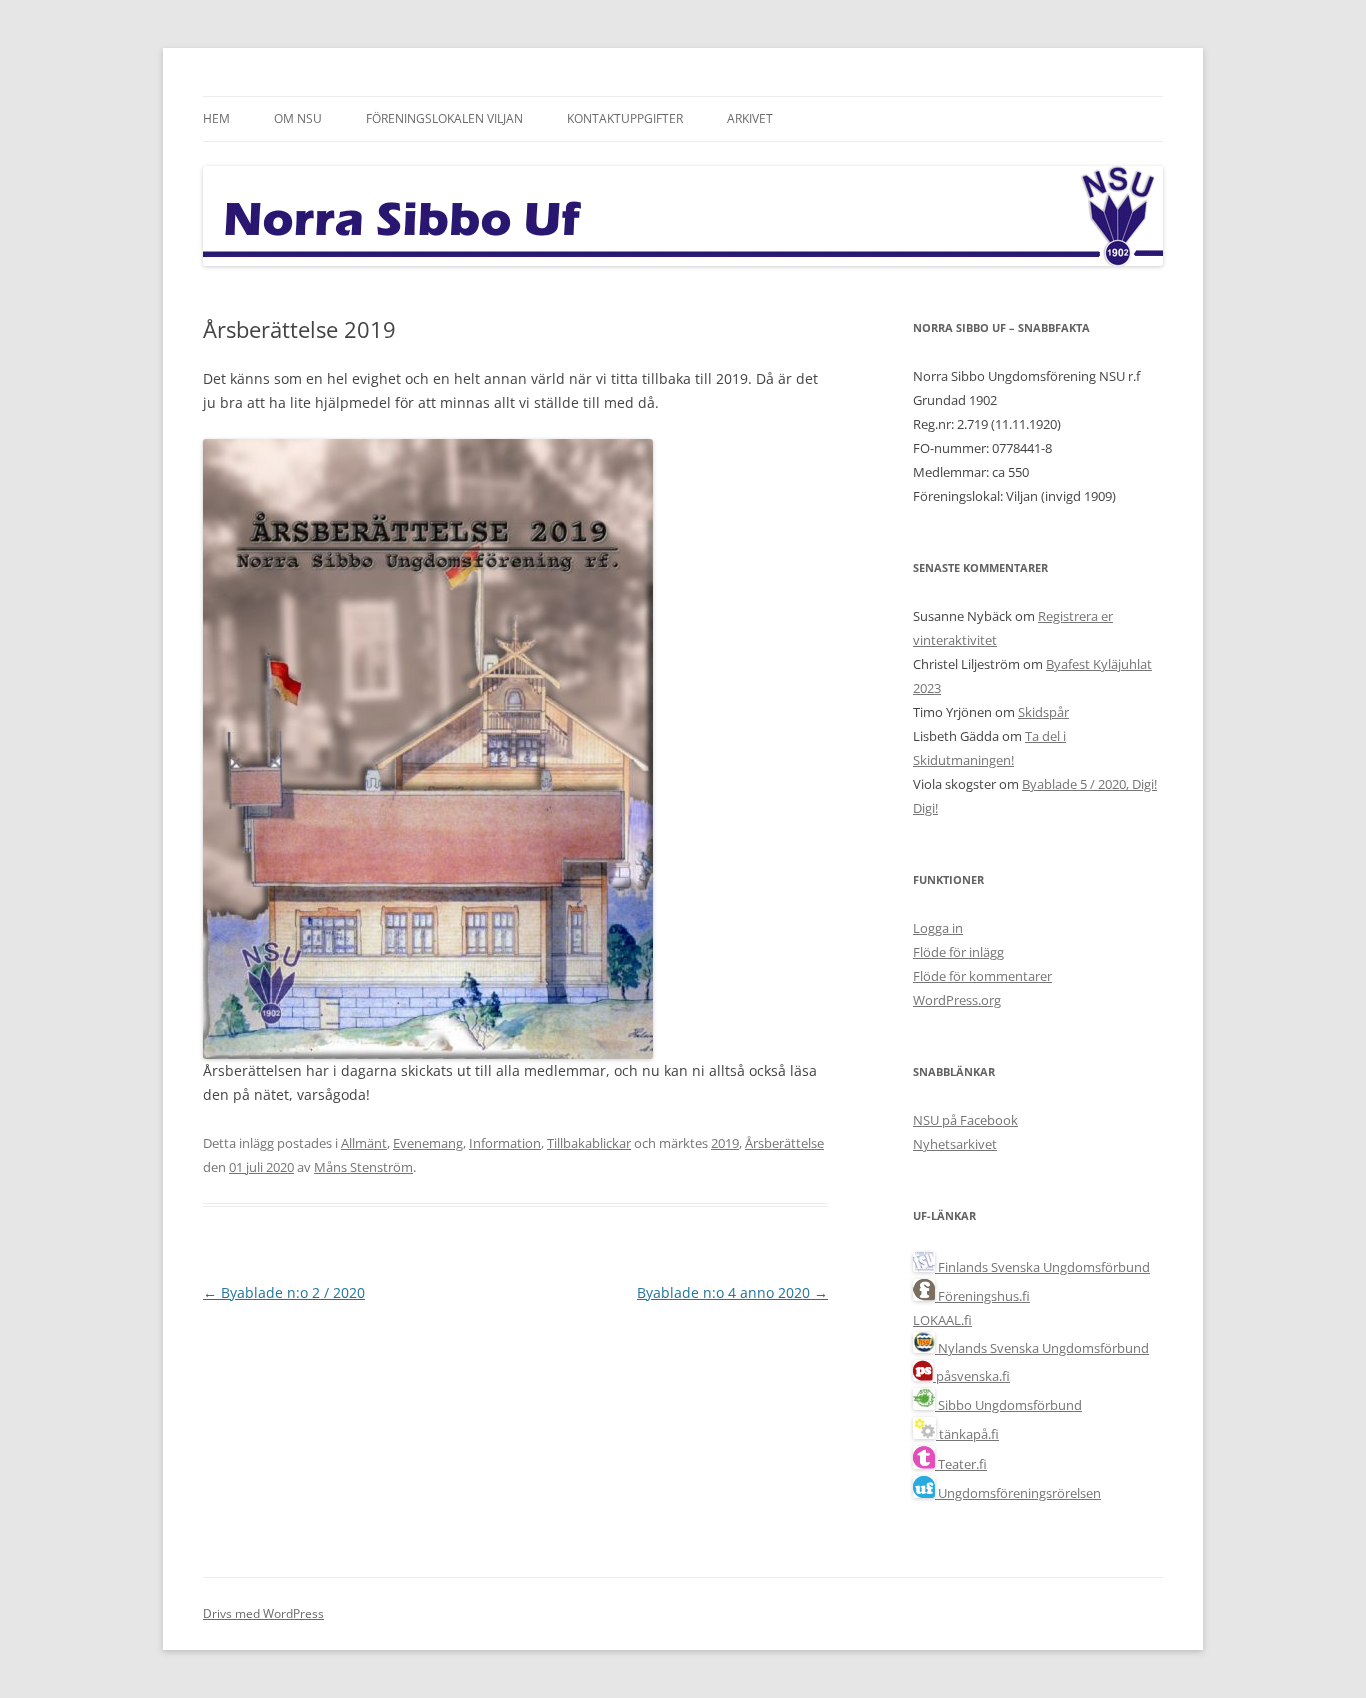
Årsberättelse (784, 1143)
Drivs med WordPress (263, 1613)
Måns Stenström (363, 1167)
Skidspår (1043, 712)
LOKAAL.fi (942, 1320)
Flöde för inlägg (958, 952)
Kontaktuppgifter (625, 118)
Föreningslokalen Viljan (444, 118)
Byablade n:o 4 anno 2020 (732, 1292)
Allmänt (364, 1143)
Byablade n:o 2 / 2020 (284, 1292)
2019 (725, 1143)
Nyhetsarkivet (955, 1144)
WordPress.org (957, 1000)
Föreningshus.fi (982, 1296)
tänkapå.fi (967, 1434)
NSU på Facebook (965, 1120)
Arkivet (750, 118)
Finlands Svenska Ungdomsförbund (1042, 1267)
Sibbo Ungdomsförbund (1008, 1405)
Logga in (938, 928)
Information (505, 1143)
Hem (216, 118)
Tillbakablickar (589, 1143)
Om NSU (298, 118)
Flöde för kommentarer (982, 976)
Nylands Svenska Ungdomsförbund (1042, 1348)
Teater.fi (961, 1464)
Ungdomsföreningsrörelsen (1018, 1493)
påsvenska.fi (971, 1376)
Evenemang (428, 1143)
